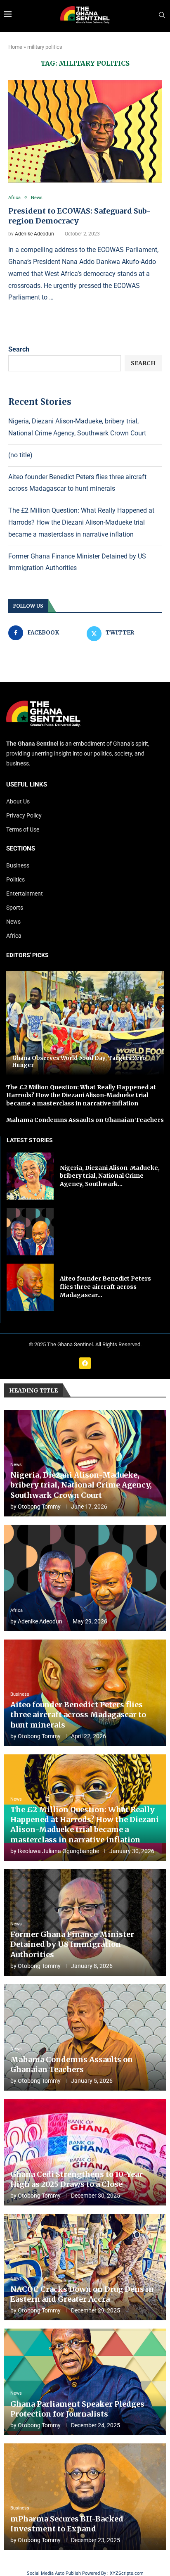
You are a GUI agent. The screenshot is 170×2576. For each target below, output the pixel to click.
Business (18, 865)
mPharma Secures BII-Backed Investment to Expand (67, 2524)
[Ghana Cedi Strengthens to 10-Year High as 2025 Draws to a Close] (85, 2152)
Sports (15, 908)
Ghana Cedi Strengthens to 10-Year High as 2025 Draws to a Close (77, 2179)
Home (15, 47)
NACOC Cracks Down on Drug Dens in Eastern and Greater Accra (82, 2294)
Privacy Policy (24, 815)
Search (19, 349)
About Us (18, 801)
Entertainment (25, 894)
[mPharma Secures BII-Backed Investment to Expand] (85, 2497)
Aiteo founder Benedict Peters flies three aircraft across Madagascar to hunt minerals (78, 1715)
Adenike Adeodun (34, 234)
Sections (21, 849)
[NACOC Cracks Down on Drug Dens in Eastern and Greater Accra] (85, 2267)
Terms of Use (23, 829)
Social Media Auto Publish (54, 2573)
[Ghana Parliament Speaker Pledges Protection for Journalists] (85, 2382)
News (13, 922)
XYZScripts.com (127, 2573)
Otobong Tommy (39, 1507)
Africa (14, 936)
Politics (15, 879)
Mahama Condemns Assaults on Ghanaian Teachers (85, 1120)
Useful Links (27, 785)
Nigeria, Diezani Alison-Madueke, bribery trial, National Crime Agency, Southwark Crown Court (81, 1485)
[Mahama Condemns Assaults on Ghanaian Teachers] (85, 2037)
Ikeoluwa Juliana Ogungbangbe (58, 1851)
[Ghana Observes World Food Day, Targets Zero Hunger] (85, 1023)
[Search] (162, 15)
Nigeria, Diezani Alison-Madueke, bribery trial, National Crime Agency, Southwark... (110, 1176)
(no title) (20, 455)
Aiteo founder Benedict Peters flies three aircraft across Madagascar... (105, 1287)
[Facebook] (85, 1363)
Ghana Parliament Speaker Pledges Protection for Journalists (77, 2409)
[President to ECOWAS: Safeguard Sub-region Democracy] (85, 131)
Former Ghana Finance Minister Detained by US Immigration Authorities (72, 1944)
